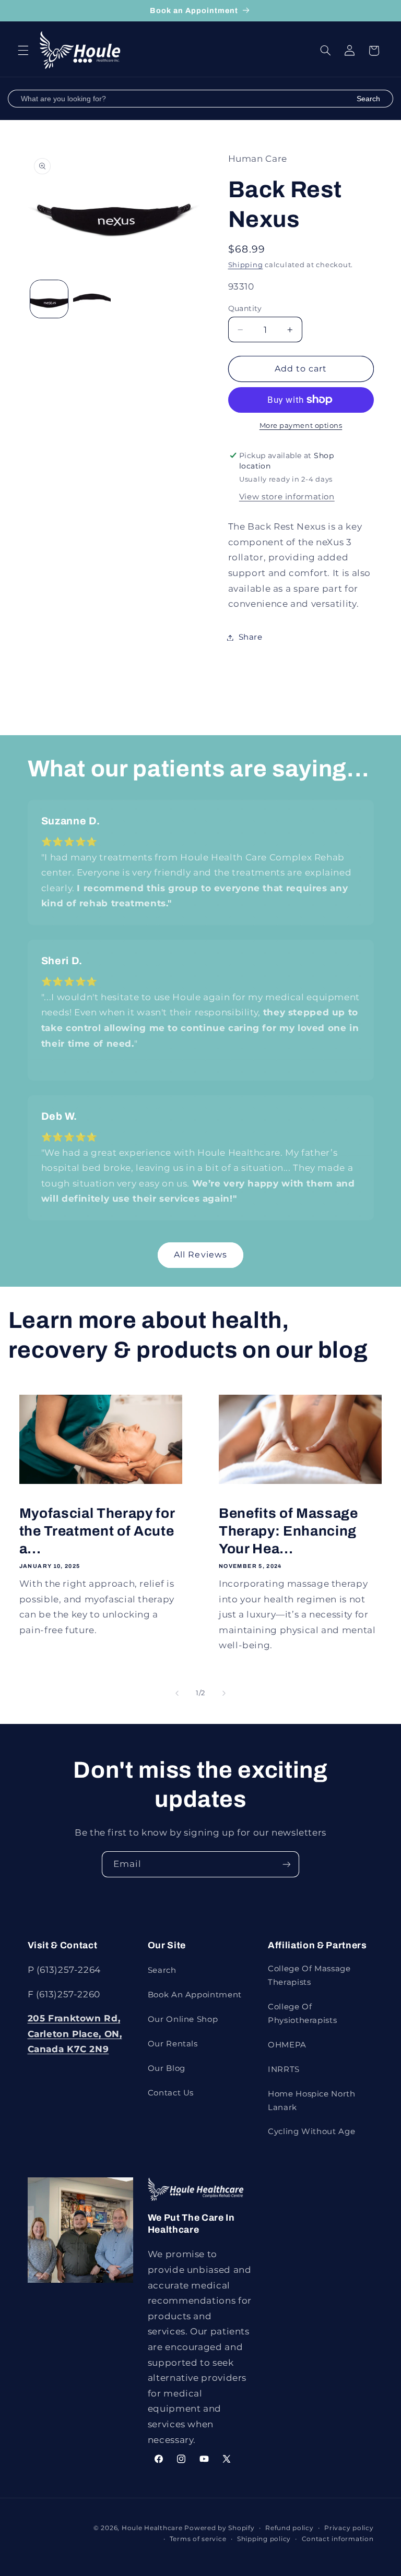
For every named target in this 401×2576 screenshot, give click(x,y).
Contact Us (171, 2093)
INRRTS (284, 2069)
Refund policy (290, 2528)
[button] (23, 51)
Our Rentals (173, 2044)
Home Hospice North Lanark (311, 2101)
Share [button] (251, 637)
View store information (287, 497)
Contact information (338, 2539)
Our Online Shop (183, 2019)
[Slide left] (177, 1694)
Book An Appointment (195, 1995)
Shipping (246, 265)
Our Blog (167, 2068)
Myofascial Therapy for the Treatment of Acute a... (97, 1531)
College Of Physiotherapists (302, 2014)
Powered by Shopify (219, 2528)
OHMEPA (287, 2045)
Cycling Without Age (311, 2131)
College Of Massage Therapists (309, 1975)
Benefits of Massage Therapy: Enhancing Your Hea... (288, 1531)
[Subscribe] (287, 1864)
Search (368, 99)
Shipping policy (264, 2539)
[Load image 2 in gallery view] (92, 299)
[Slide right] (224, 1694)
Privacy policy (349, 2528)
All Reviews (200, 1255)
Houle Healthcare (152, 2528)
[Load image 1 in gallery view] (49, 299)
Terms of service (198, 2539)
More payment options (301, 426)
